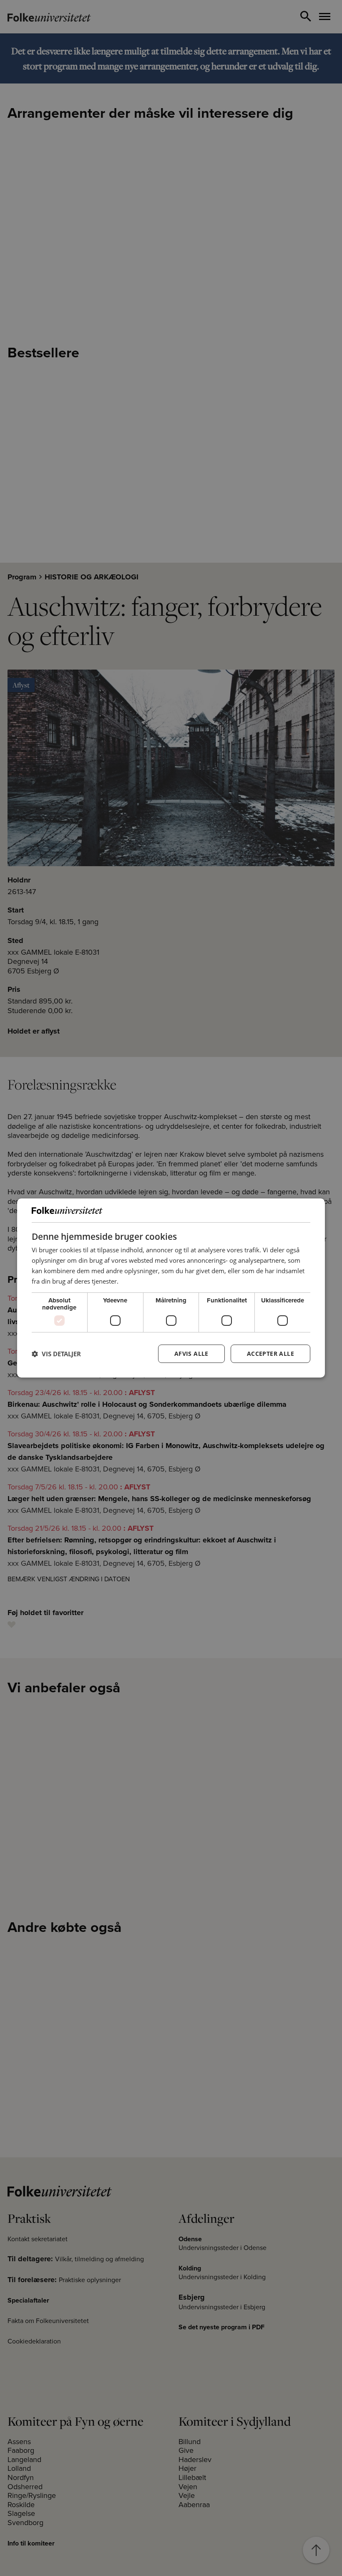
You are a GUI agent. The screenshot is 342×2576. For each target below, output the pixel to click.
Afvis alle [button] (191, 1354)
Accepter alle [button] (270, 1354)
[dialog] (171, 1288)
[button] (56, 1354)
